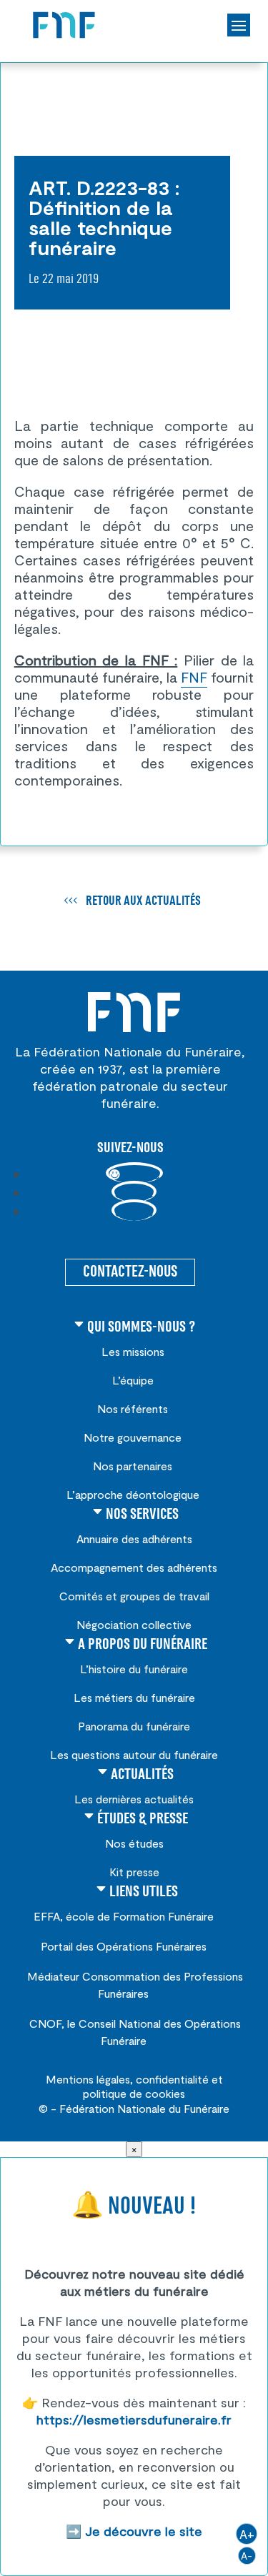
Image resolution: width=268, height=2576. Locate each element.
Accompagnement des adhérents (134, 1567)
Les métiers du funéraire (134, 1697)
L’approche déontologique (133, 1494)
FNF (194, 677)
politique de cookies (134, 2093)
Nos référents (133, 1408)
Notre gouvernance (133, 1437)
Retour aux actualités (143, 901)
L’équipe (133, 1380)
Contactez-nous (130, 1272)
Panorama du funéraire (134, 1726)
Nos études (134, 1843)
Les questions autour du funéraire (134, 1754)
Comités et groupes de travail (134, 1596)
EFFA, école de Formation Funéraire (124, 1916)
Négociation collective (134, 1624)
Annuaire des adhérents (134, 1539)
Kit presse (134, 1872)
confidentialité (172, 2079)
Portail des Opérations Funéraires (124, 1946)
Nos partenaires (133, 1466)
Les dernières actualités (134, 1799)
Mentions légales (88, 2079)
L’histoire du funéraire (134, 1669)
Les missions (133, 1351)
